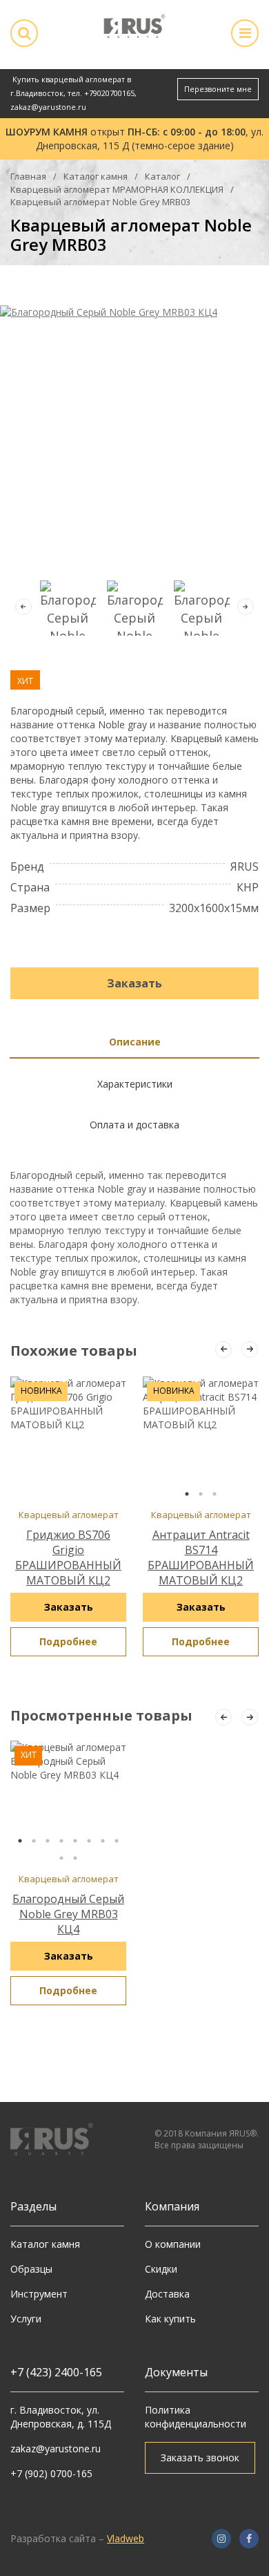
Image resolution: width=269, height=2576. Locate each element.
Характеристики (135, 1084)
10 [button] (75, 1858)
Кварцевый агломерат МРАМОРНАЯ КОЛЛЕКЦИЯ (117, 189)
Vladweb (126, 2538)
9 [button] (61, 1858)
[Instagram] (221, 2539)
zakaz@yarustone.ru (48, 107)
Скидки (161, 2269)
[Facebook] (249, 2539)
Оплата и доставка (134, 1125)
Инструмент (39, 2294)
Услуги (26, 2319)
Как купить (170, 2319)
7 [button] (103, 1841)
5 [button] (75, 1841)
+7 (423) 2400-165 (56, 2372)
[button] (246, 607)
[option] (201, 1439)
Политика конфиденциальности (196, 2417)
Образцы (31, 2269)
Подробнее (68, 1641)
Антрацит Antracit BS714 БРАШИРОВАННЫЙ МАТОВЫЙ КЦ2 (201, 1557)
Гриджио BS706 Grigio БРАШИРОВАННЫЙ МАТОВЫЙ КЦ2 (68, 1557)
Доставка (167, 2294)
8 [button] (117, 1841)
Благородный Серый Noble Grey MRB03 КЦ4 (68, 1914)
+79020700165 (109, 93)
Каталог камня (96, 176)
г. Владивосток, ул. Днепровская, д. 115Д (61, 2417)
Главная (28, 176)
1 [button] (187, 1494)
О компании (173, 2244)
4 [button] (61, 1841)
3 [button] (215, 1494)
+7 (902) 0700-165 (51, 2473)
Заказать (134, 983)
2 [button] (201, 1494)
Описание (135, 1042)
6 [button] (89, 1841)
